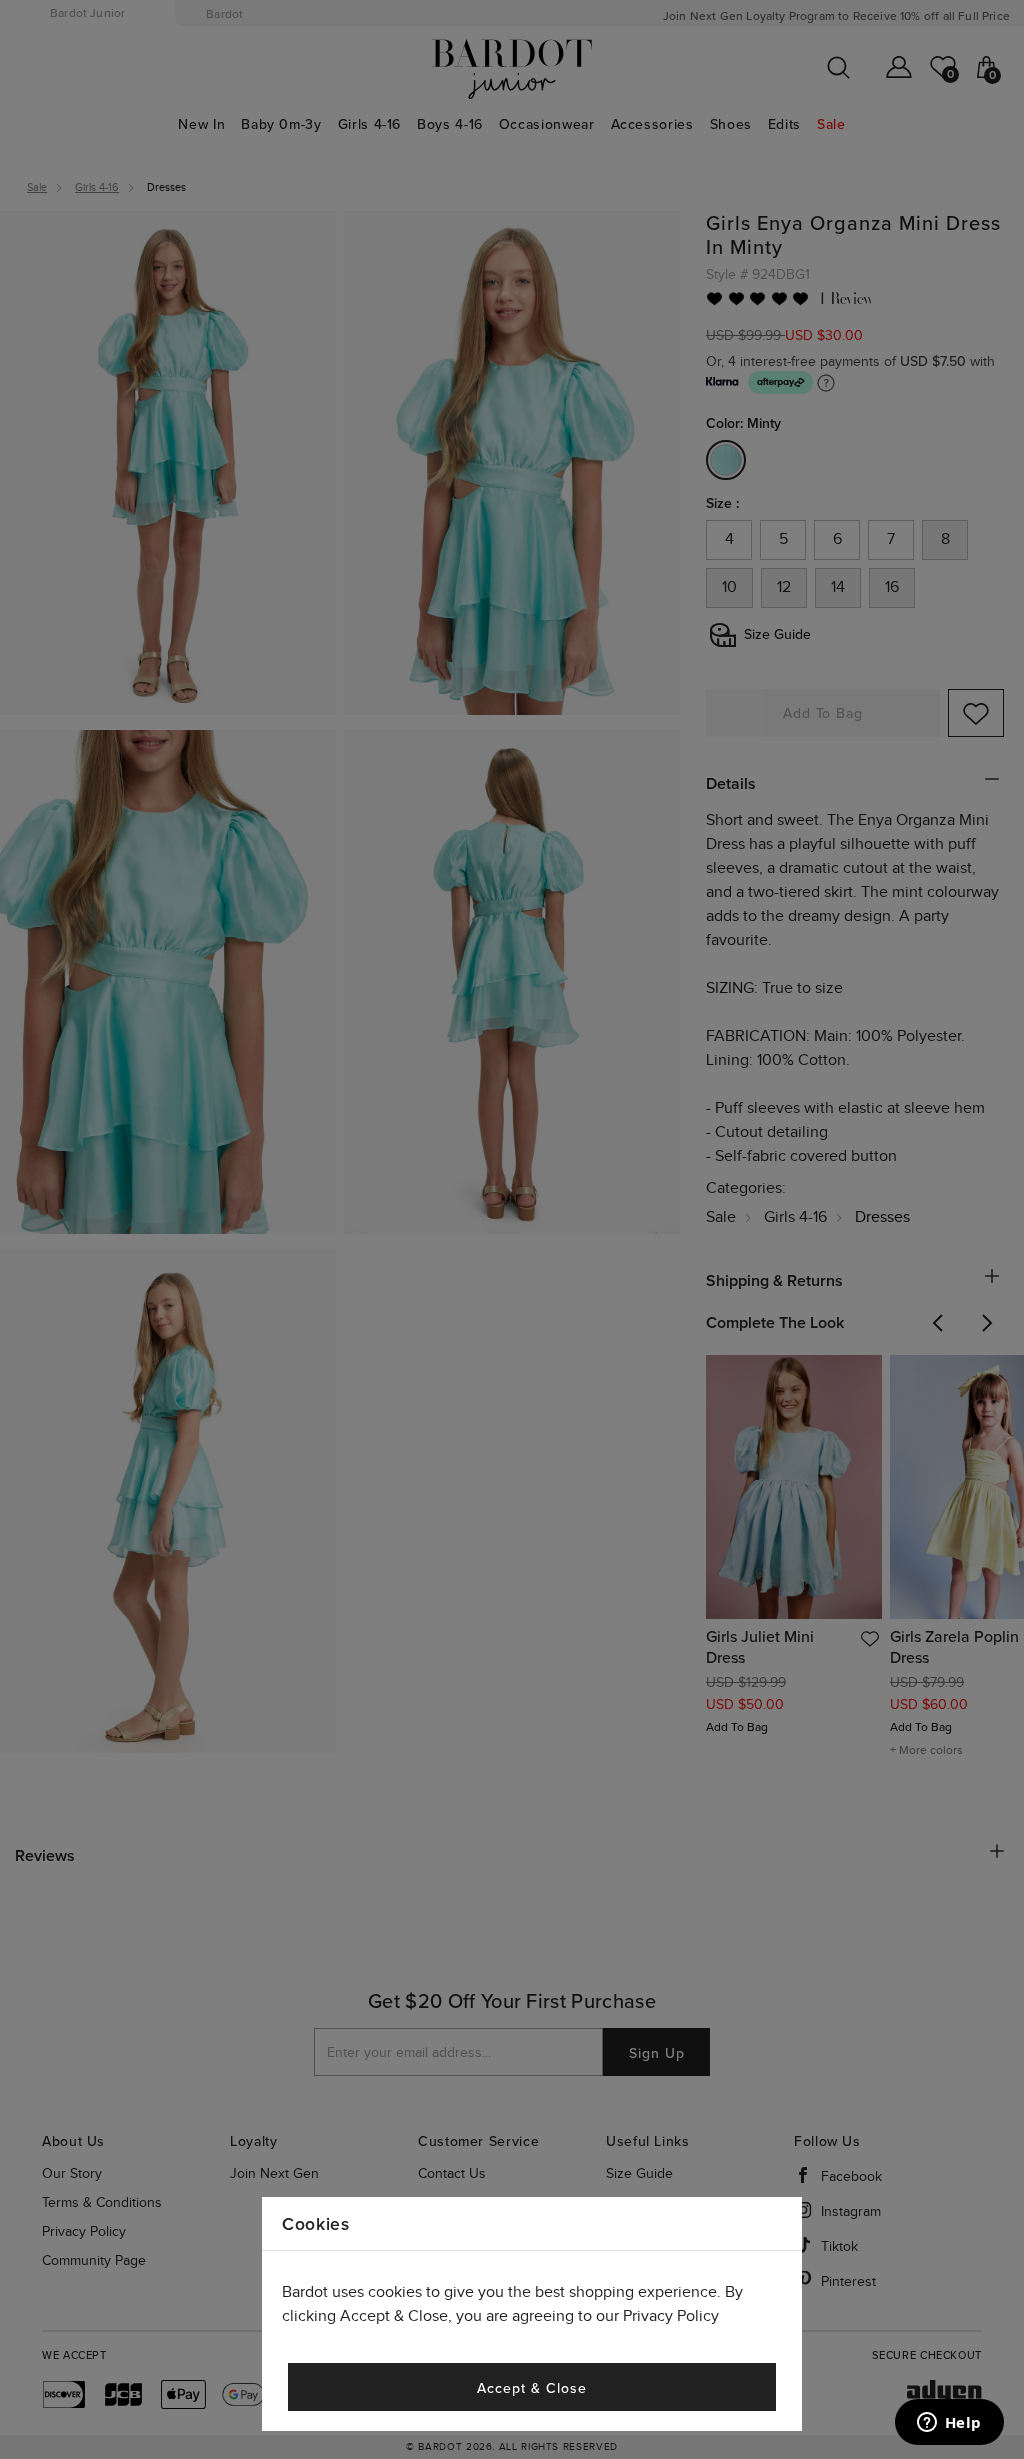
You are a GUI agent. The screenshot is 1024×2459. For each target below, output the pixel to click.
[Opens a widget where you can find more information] (949, 2424)
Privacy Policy (671, 2316)
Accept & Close (531, 2388)
